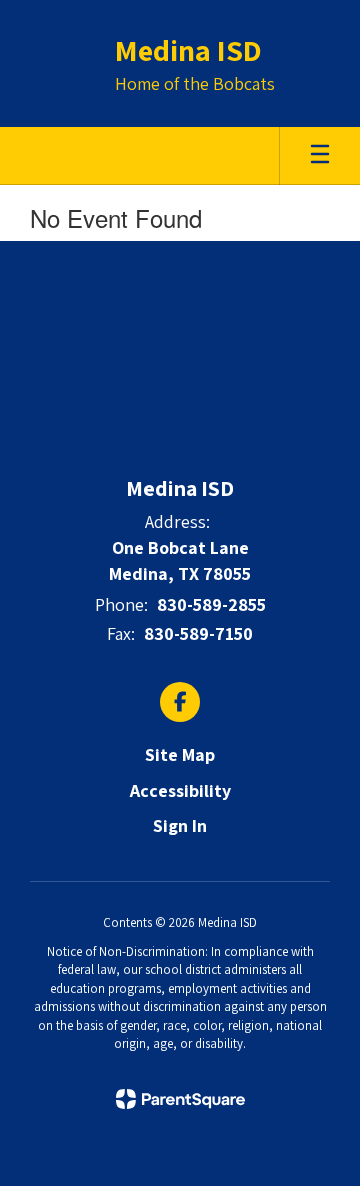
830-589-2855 (211, 604)
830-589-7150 (198, 633)
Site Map (180, 754)
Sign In (180, 825)
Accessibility (180, 790)
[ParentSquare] (180, 1099)
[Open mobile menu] (320, 156)
